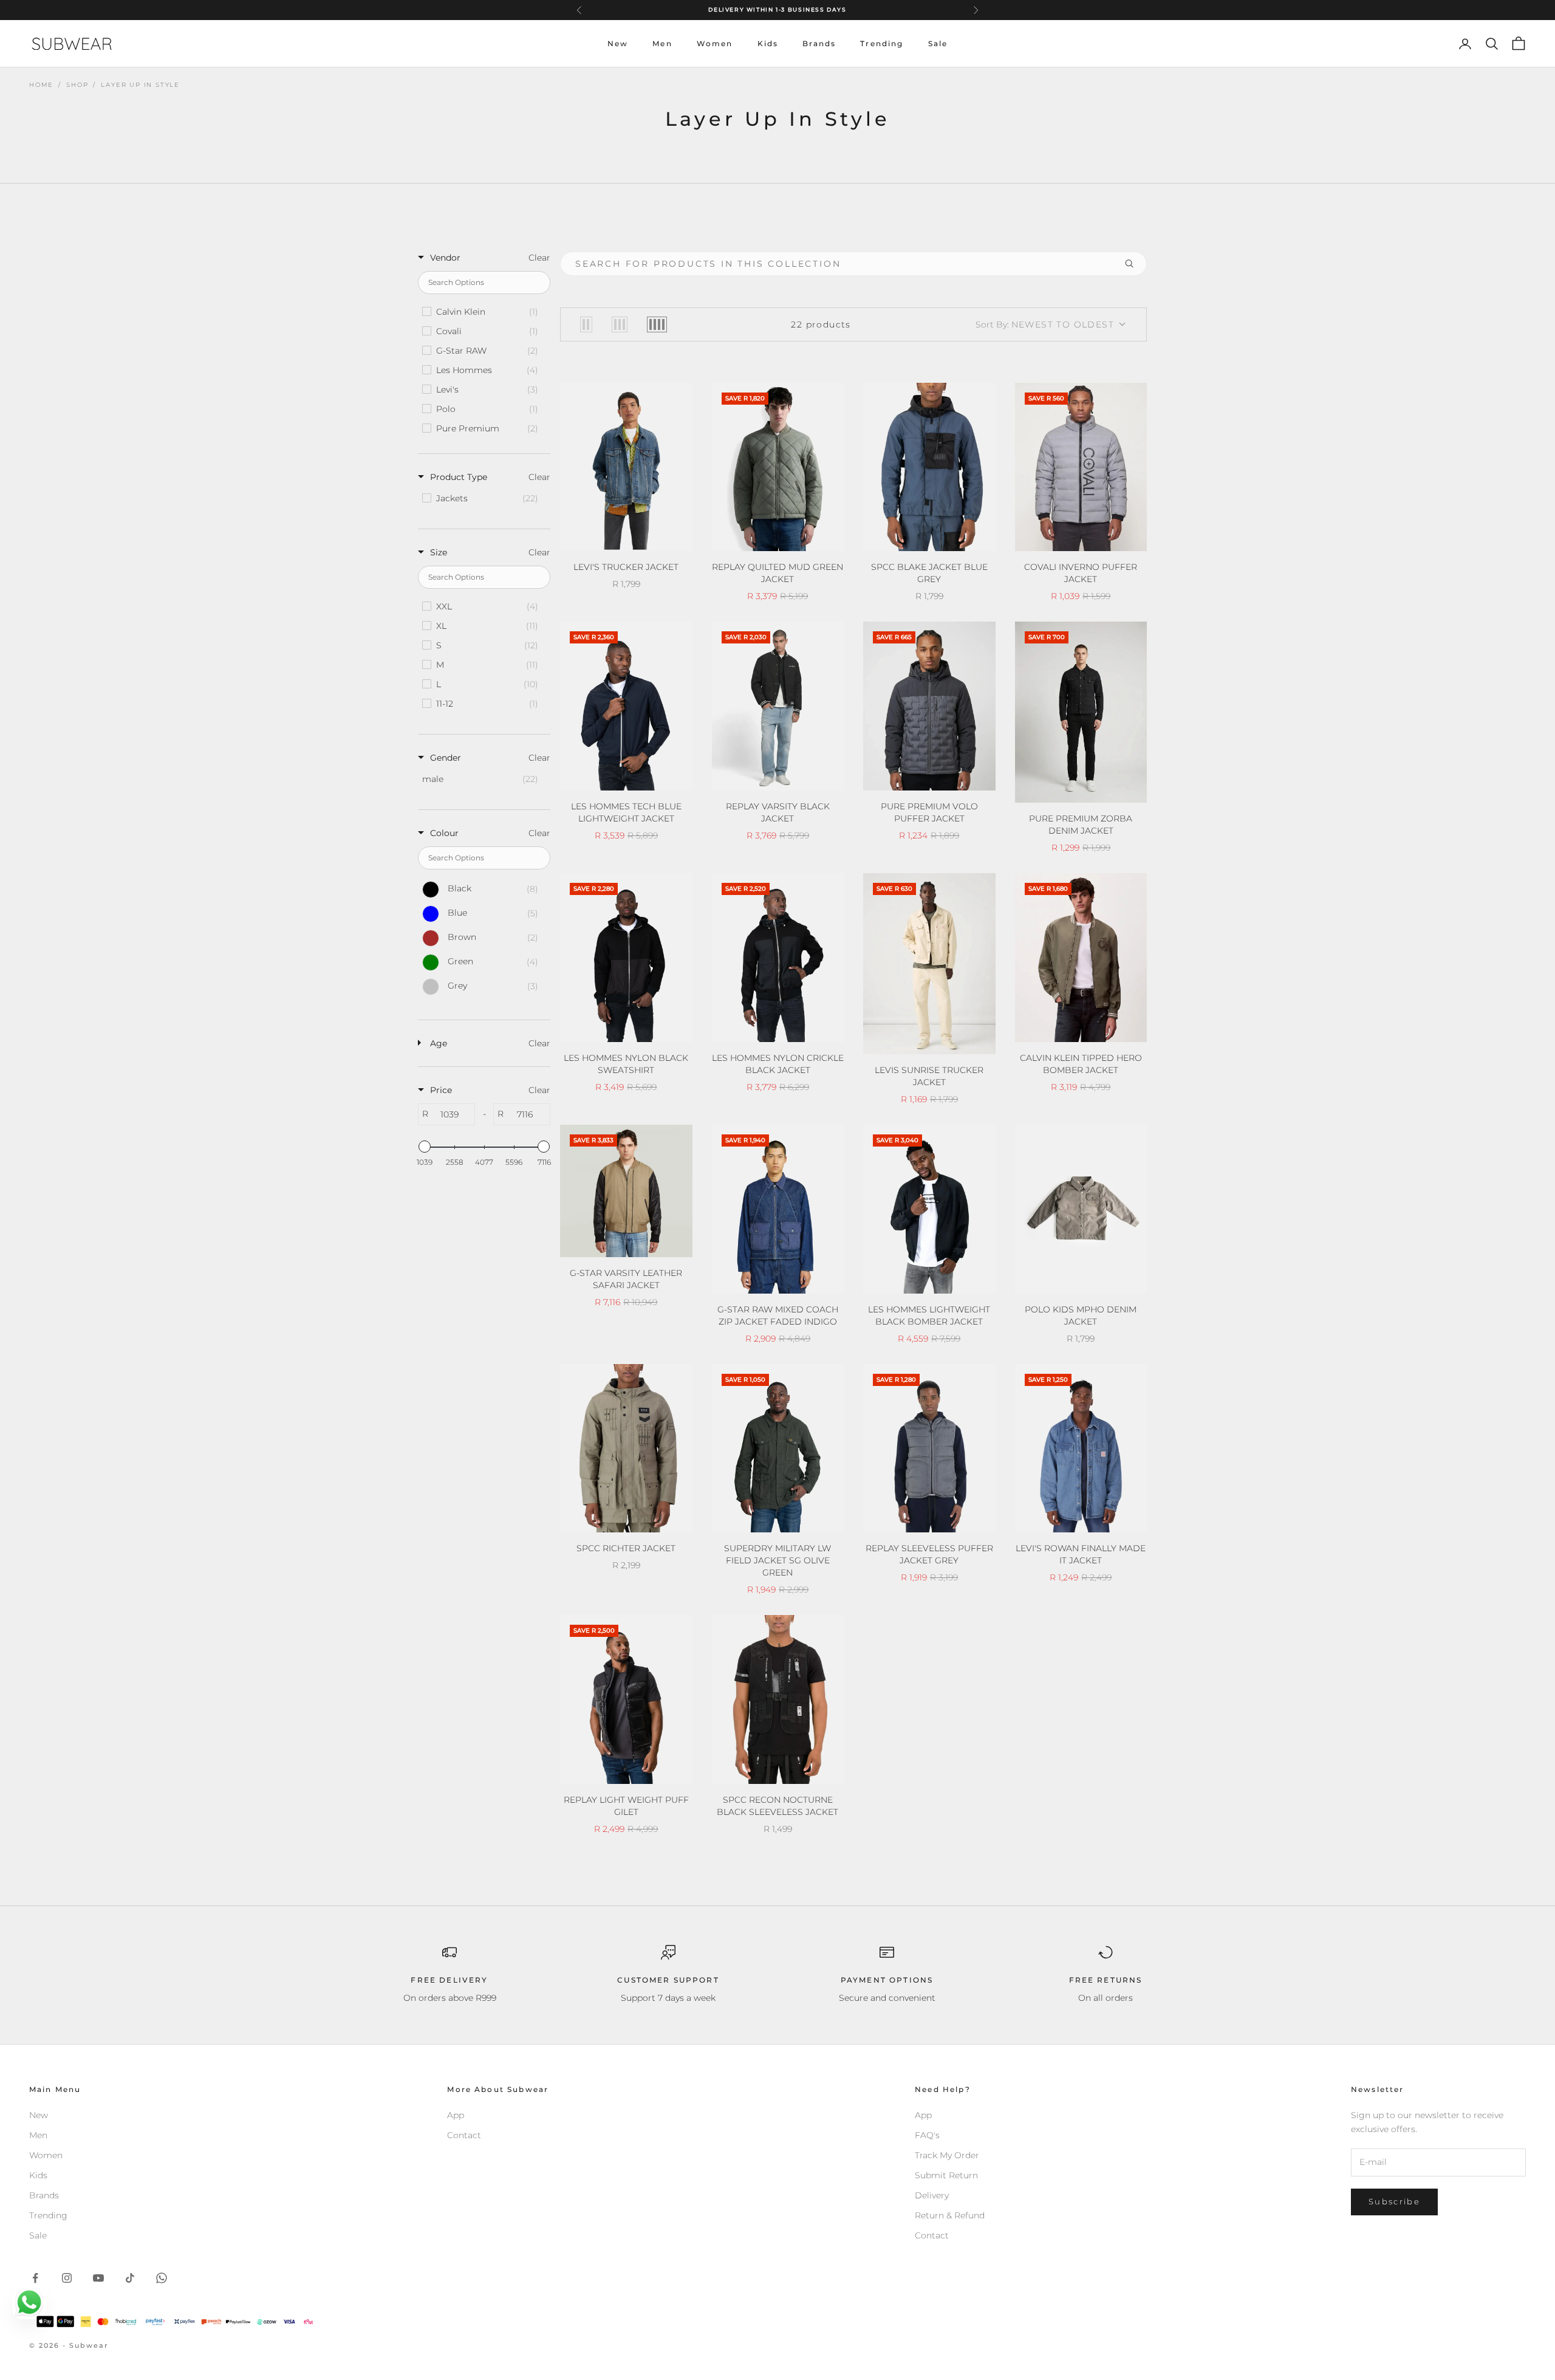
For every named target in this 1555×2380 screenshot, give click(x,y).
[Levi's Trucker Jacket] (626, 467)
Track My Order (947, 2155)
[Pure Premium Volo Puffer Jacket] (929, 706)
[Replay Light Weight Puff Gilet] (626, 1699)
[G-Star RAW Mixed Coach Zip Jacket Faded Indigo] (778, 1209)
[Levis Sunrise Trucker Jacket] (929, 964)
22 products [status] (821, 324)
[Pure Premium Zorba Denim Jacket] (1081, 712)
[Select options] (675, 540)
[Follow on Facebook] (35, 2278)
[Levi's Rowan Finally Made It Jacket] (1081, 1449)
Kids (768, 43)
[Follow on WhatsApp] (162, 2278)
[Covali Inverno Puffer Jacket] (1081, 467)
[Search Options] (1134, 264)
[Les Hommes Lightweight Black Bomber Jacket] (929, 1209)
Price (441, 1090)
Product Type (459, 477)
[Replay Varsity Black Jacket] (778, 706)
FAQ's (927, 2135)
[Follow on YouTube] (98, 2278)
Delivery (932, 2195)
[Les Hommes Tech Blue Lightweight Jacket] (626, 706)
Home (41, 85)
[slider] (425, 1147)
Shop (77, 85)
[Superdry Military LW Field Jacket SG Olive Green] (778, 1449)
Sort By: (1045, 324)
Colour (444, 833)
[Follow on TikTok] (130, 2278)
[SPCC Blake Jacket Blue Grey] (929, 467)
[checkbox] (483, 312)
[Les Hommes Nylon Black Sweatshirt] (626, 958)
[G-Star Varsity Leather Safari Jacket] (626, 1191)
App (456, 2115)
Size (439, 552)
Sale (938, 43)
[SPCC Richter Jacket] (626, 1449)
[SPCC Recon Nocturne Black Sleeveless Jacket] (778, 1699)
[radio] (586, 324)
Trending (882, 43)
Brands (819, 43)
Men (662, 43)
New (618, 43)
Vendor (445, 258)
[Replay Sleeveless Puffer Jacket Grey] (929, 1449)
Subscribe (1394, 2201)
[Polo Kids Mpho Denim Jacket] (1081, 1209)
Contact (464, 2135)
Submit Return (946, 2175)
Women (715, 43)
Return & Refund (950, 2215)
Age (439, 1043)
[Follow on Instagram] (67, 2278)
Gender (446, 758)
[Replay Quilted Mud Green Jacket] (778, 467)
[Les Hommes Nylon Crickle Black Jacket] (778, 958)
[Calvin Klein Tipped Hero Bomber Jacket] (1081, 958)
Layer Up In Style (140, 85)
